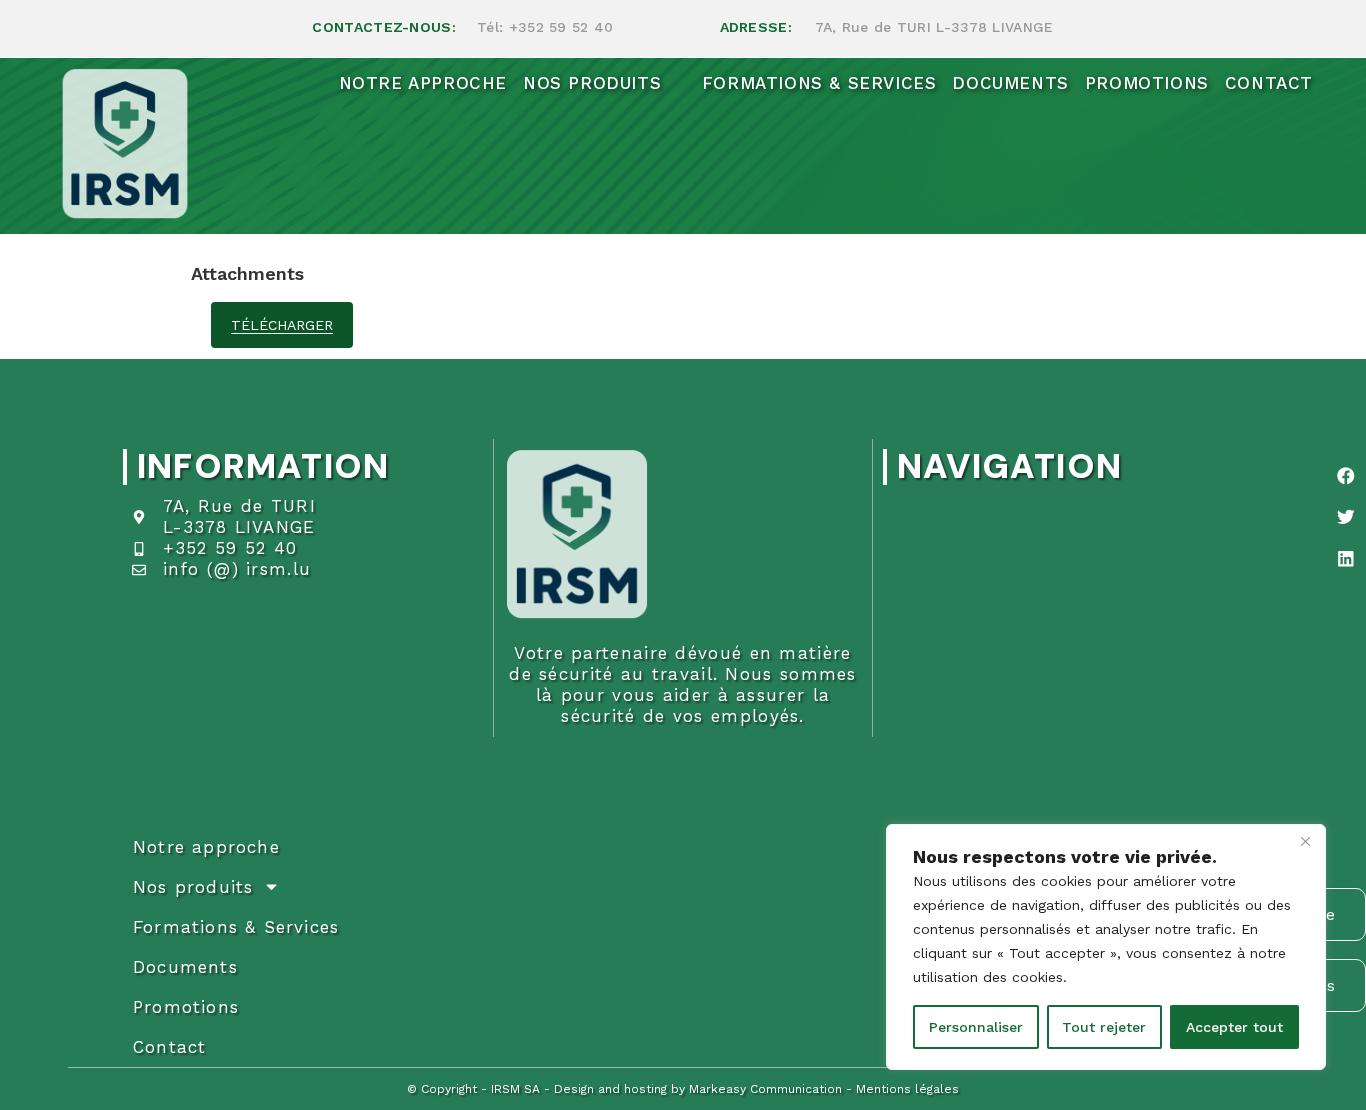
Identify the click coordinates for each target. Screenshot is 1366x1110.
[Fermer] (1305, 841)
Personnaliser (976, 1027)
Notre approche (206, 847)
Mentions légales (907, 1089)
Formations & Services (236, 927)
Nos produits (193, 887)
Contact (169, 1047)
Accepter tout (1234, 1027)
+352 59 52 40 (561, 27)
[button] (1346, 475)
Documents (185, 967)
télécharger (282, 325)
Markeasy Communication (765, 1089)
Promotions (186, 1007)
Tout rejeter (1104, 1027)
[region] (1106, 947)
